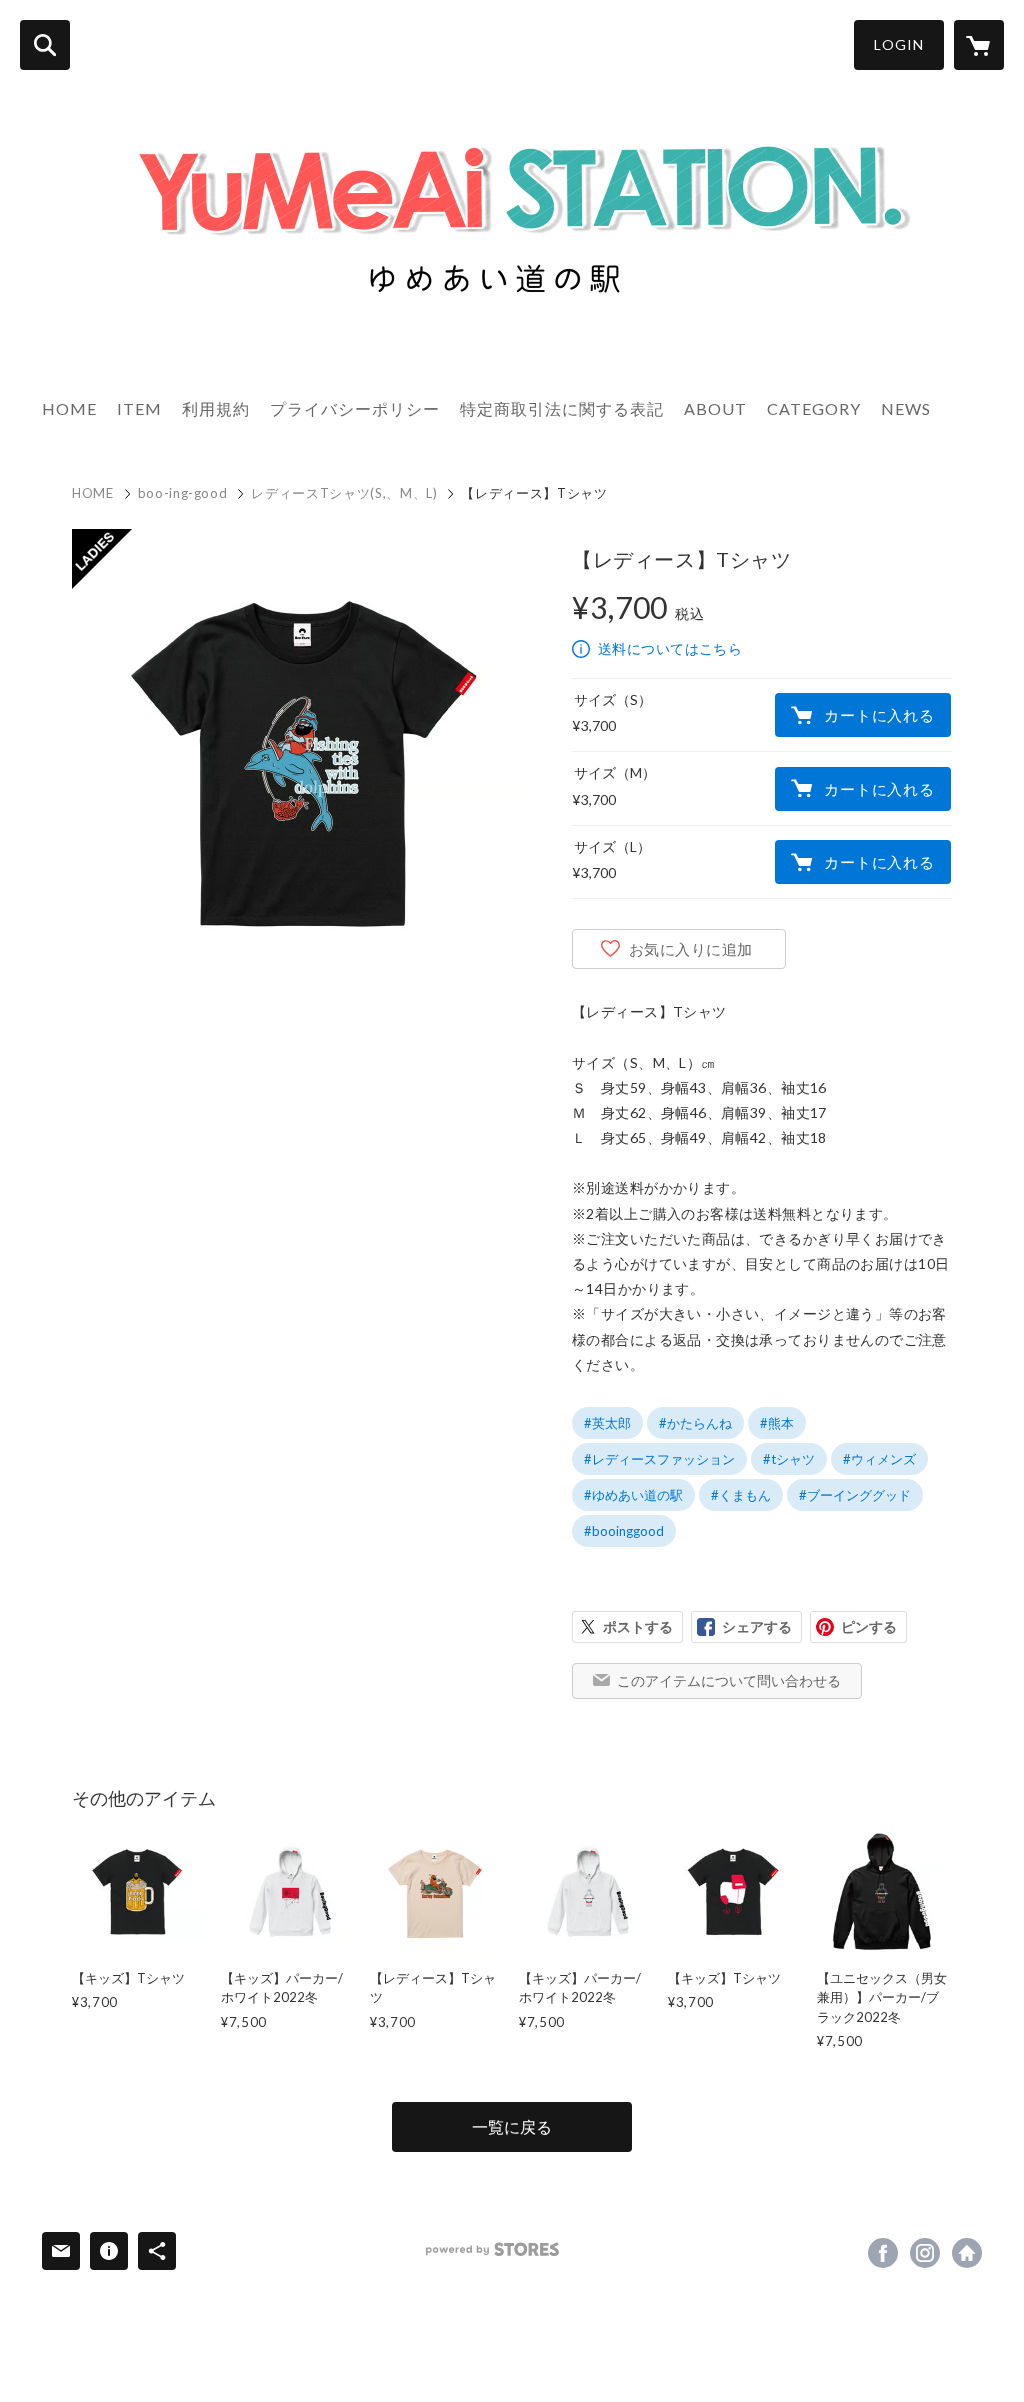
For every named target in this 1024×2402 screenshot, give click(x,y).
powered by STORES (492, 2249)
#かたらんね (695, 1423)
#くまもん (741, 1495)
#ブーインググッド (855, 1495)
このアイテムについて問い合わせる (729, 1680)
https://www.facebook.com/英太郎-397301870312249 (883, 2253)
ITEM (139, 408)
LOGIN (899, 44)
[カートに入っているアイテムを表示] (979, 45)
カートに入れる (879, 715)
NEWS (906, 408)
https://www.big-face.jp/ (967, 2253)
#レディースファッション (659, 1459)
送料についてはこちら (670, 648)
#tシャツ (789, 1459)
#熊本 (777, 1423)
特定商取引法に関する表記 (562, 408)
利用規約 (216, 408)
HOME (69, 408)
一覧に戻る (512, 2126)
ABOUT (715, 408)
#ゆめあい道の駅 (633, 1495)
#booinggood (624, 1531)
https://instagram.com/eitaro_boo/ (925, 2253)
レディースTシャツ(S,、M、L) (344, 493)
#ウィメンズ (879, 1459)
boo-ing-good (183, 493)
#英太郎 (607, 1423)
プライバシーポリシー (355, 408)
